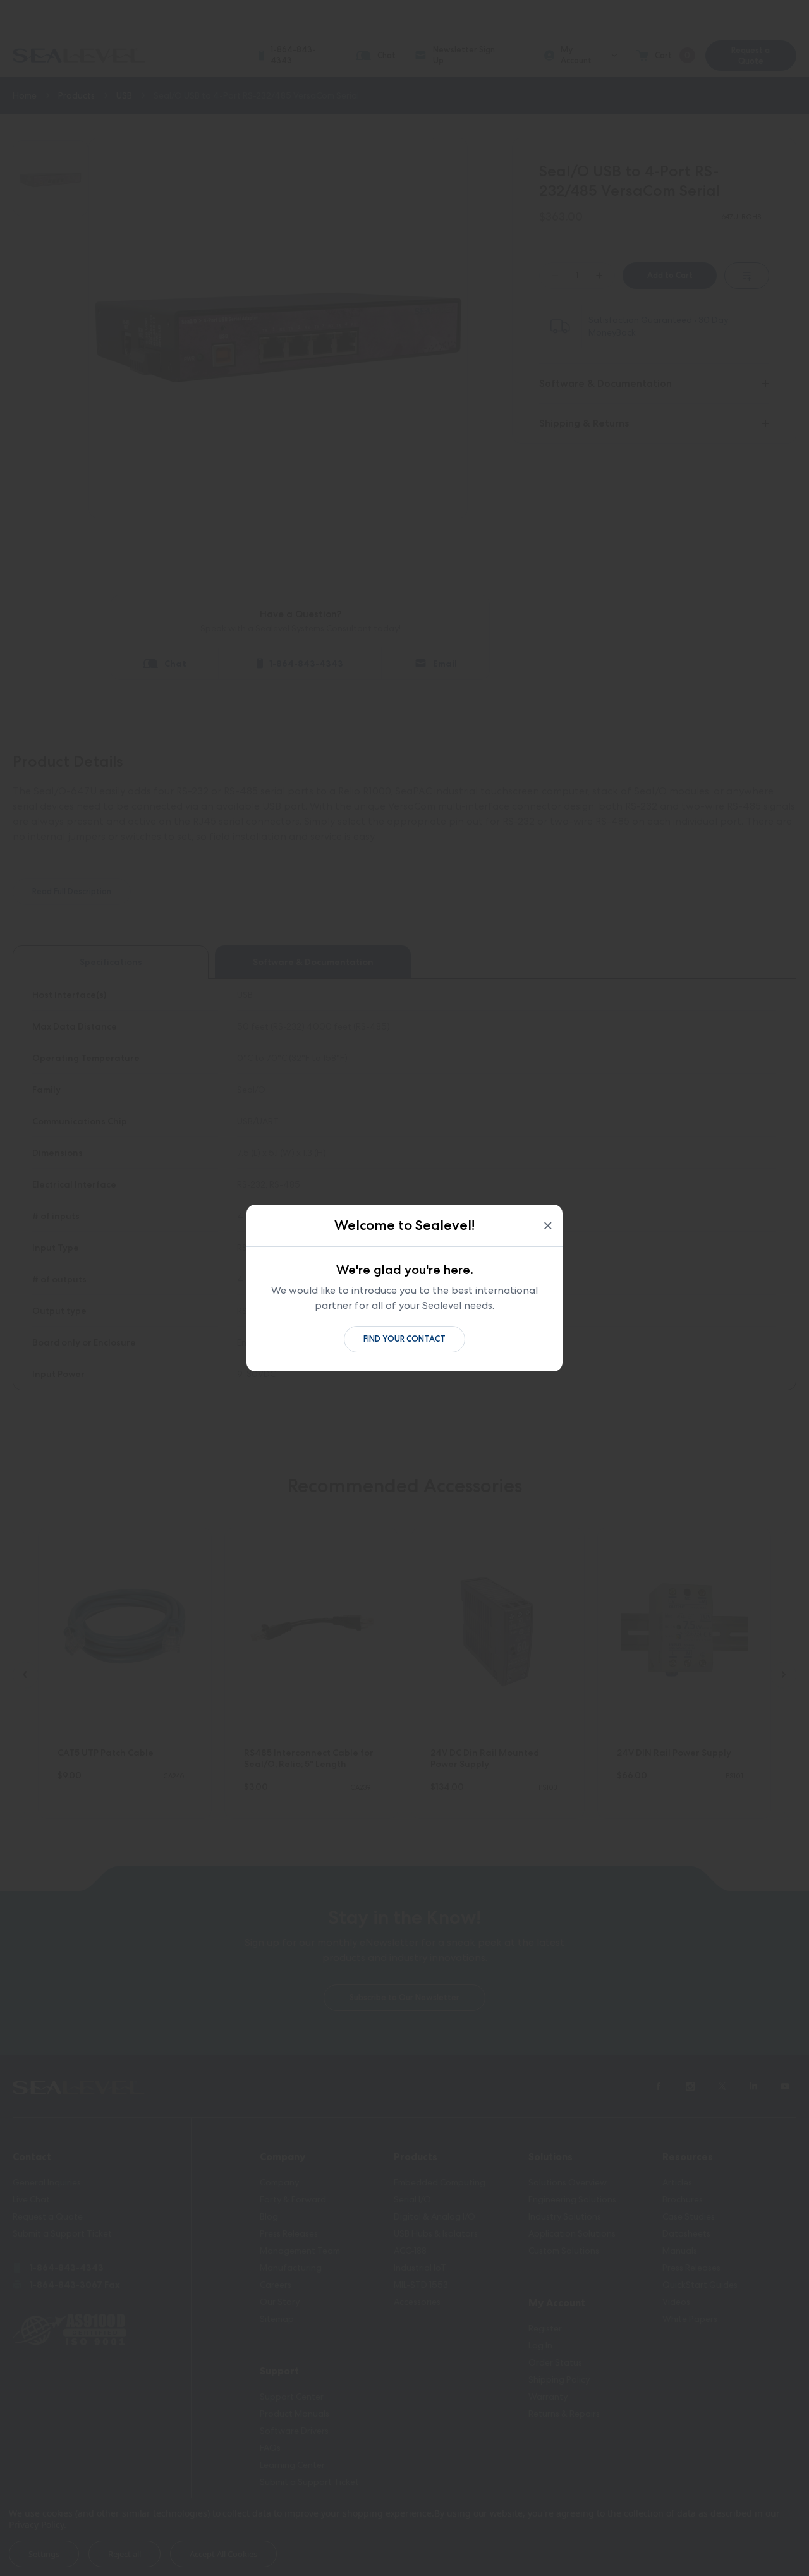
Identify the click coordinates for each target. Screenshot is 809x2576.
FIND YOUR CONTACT (404, 1339)
